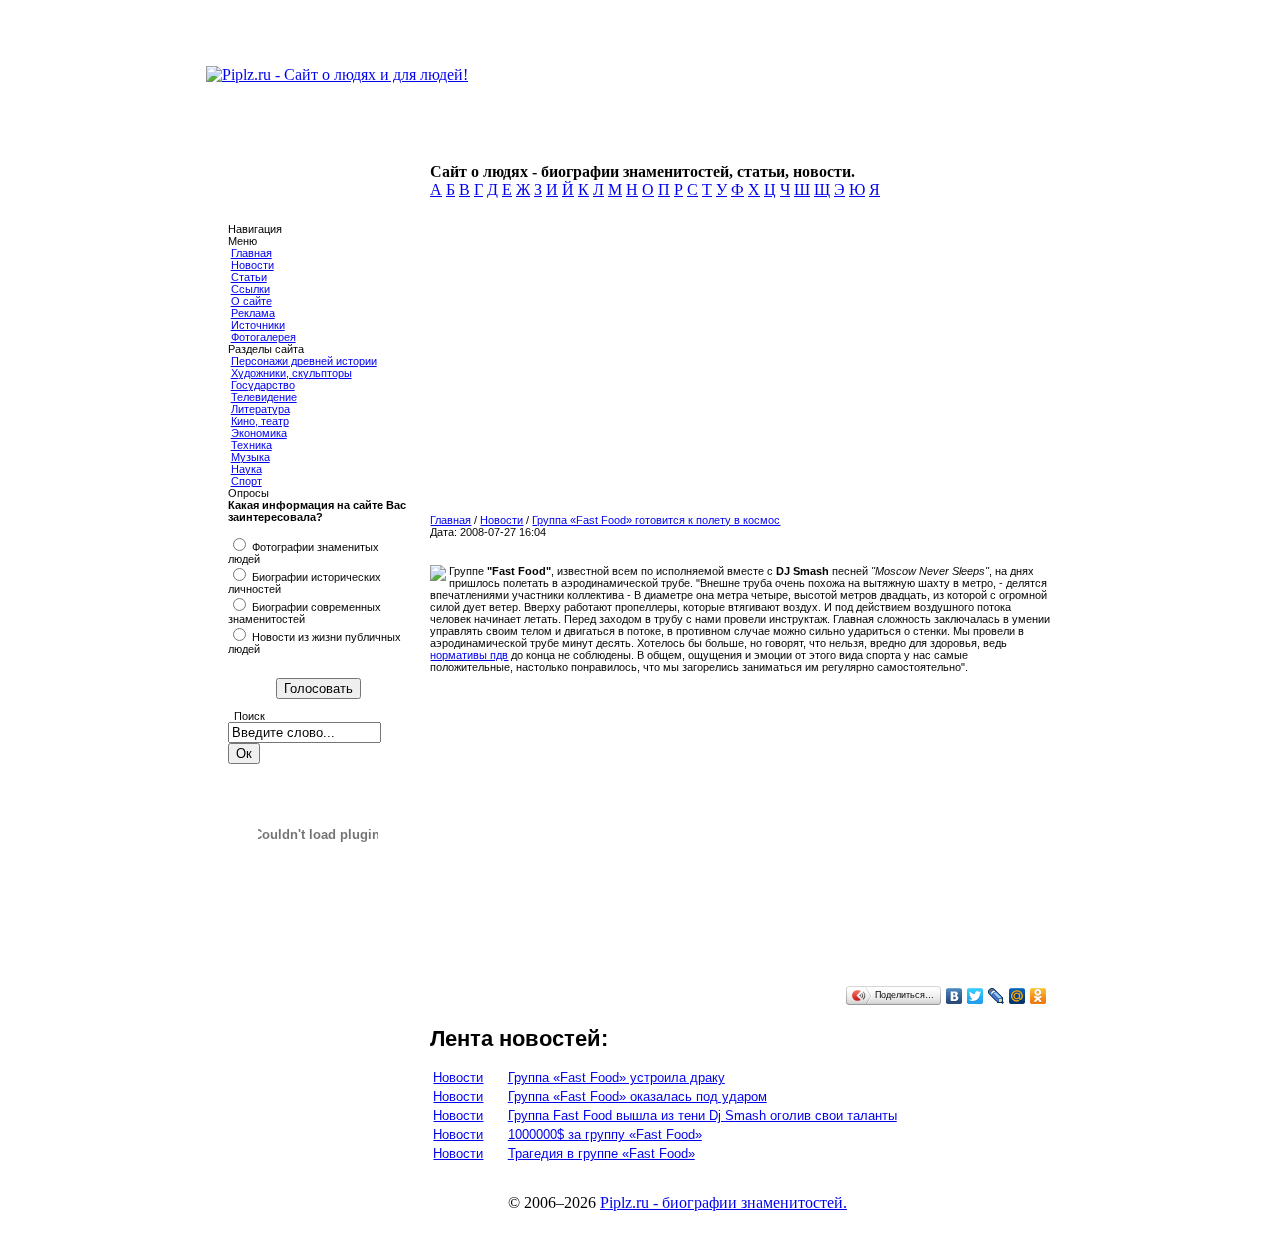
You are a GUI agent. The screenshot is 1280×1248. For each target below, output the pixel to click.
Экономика (259, 433)
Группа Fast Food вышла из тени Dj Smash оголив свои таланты (702, 1115)
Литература (260, 409)
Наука (246, 469)
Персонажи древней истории (304, 361)
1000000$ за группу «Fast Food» (605, 1134)
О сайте (251, 301)
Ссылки (250, 289)
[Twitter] (975, 996)
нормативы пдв (469, 655)
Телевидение (264, 397)
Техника (251, 445)
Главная (251, 253)
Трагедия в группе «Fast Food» (601, 1153)
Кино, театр (260, 421)
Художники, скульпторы (291, 373)
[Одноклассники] (1038, 996)
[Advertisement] (736, 362)
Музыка (250, 457)
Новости (252, 265)
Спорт (246, 481)
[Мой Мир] (1017, 996)
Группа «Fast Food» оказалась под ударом (637, 1096)
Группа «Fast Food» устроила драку (616, 1077)
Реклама (253, 313)
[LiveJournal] (996, 996)
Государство (263, 385)
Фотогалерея (263, 337)
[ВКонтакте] (954, 996)
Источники (258, 325)
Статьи (249, 277)
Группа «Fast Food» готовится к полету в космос (656, 520)
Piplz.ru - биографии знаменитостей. (723, 1202)
